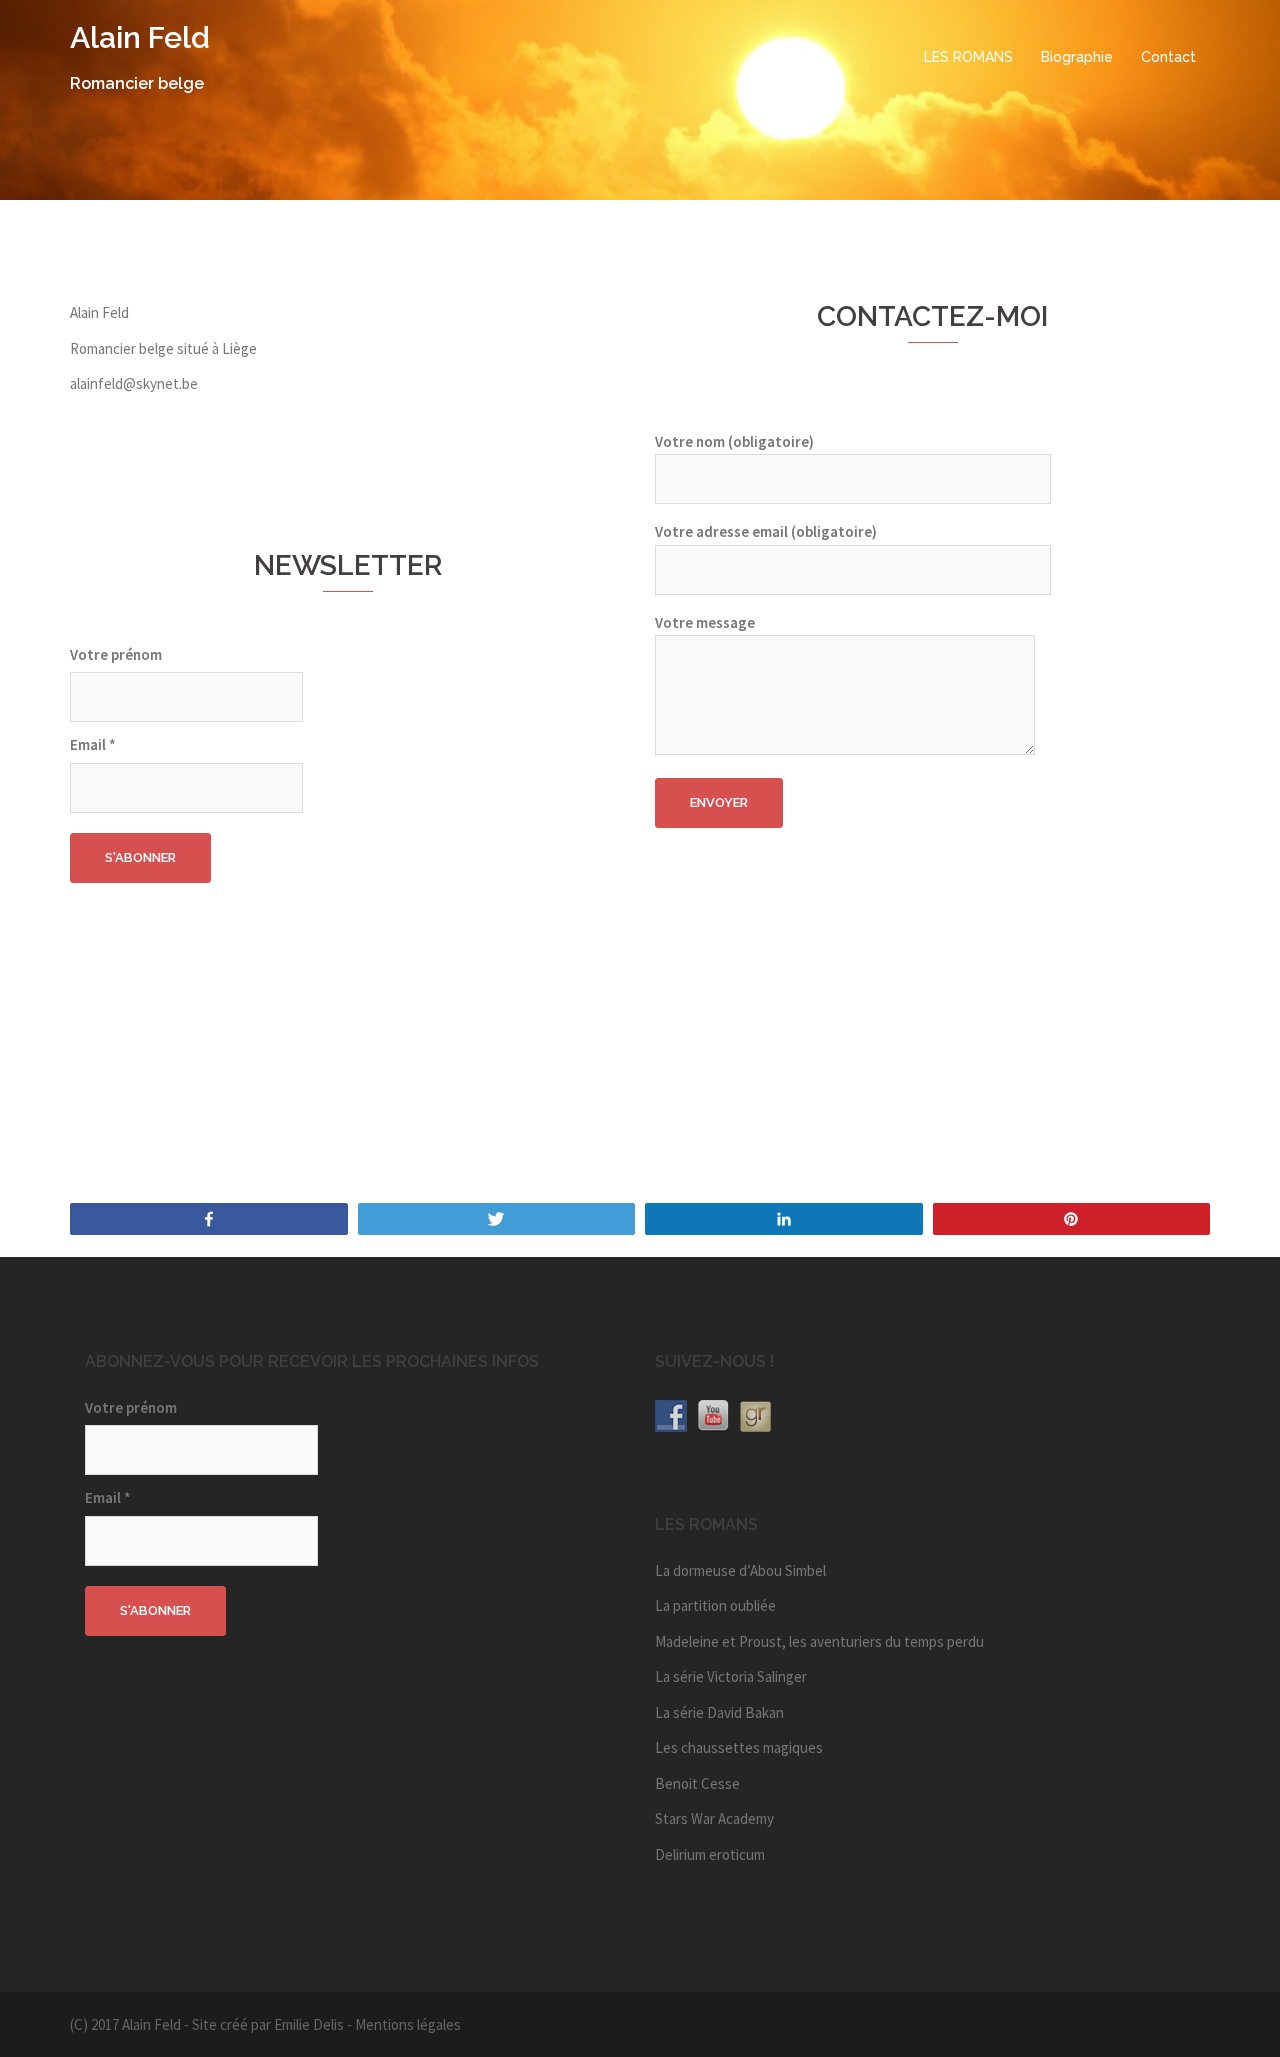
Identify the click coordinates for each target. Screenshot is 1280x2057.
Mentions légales (408, 2024)
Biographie (1077, 57)
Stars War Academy (714, 1818)
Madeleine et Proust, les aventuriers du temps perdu (819, 1641)
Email (93, 744)
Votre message (705, 622)
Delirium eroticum (710, 1854)
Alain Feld (140, 37)
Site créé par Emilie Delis (268, 2024)
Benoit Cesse (697, 1783)
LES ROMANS (968, 57)
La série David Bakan (719, 1712)
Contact (1168, 57)
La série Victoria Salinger (731, 1676)
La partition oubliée (715, 1605)
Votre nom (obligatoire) (734, 441)
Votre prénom (116, 654)
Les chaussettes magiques (739, 1747)
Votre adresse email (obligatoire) (766, 531)
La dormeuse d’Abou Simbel (740, 1570)
